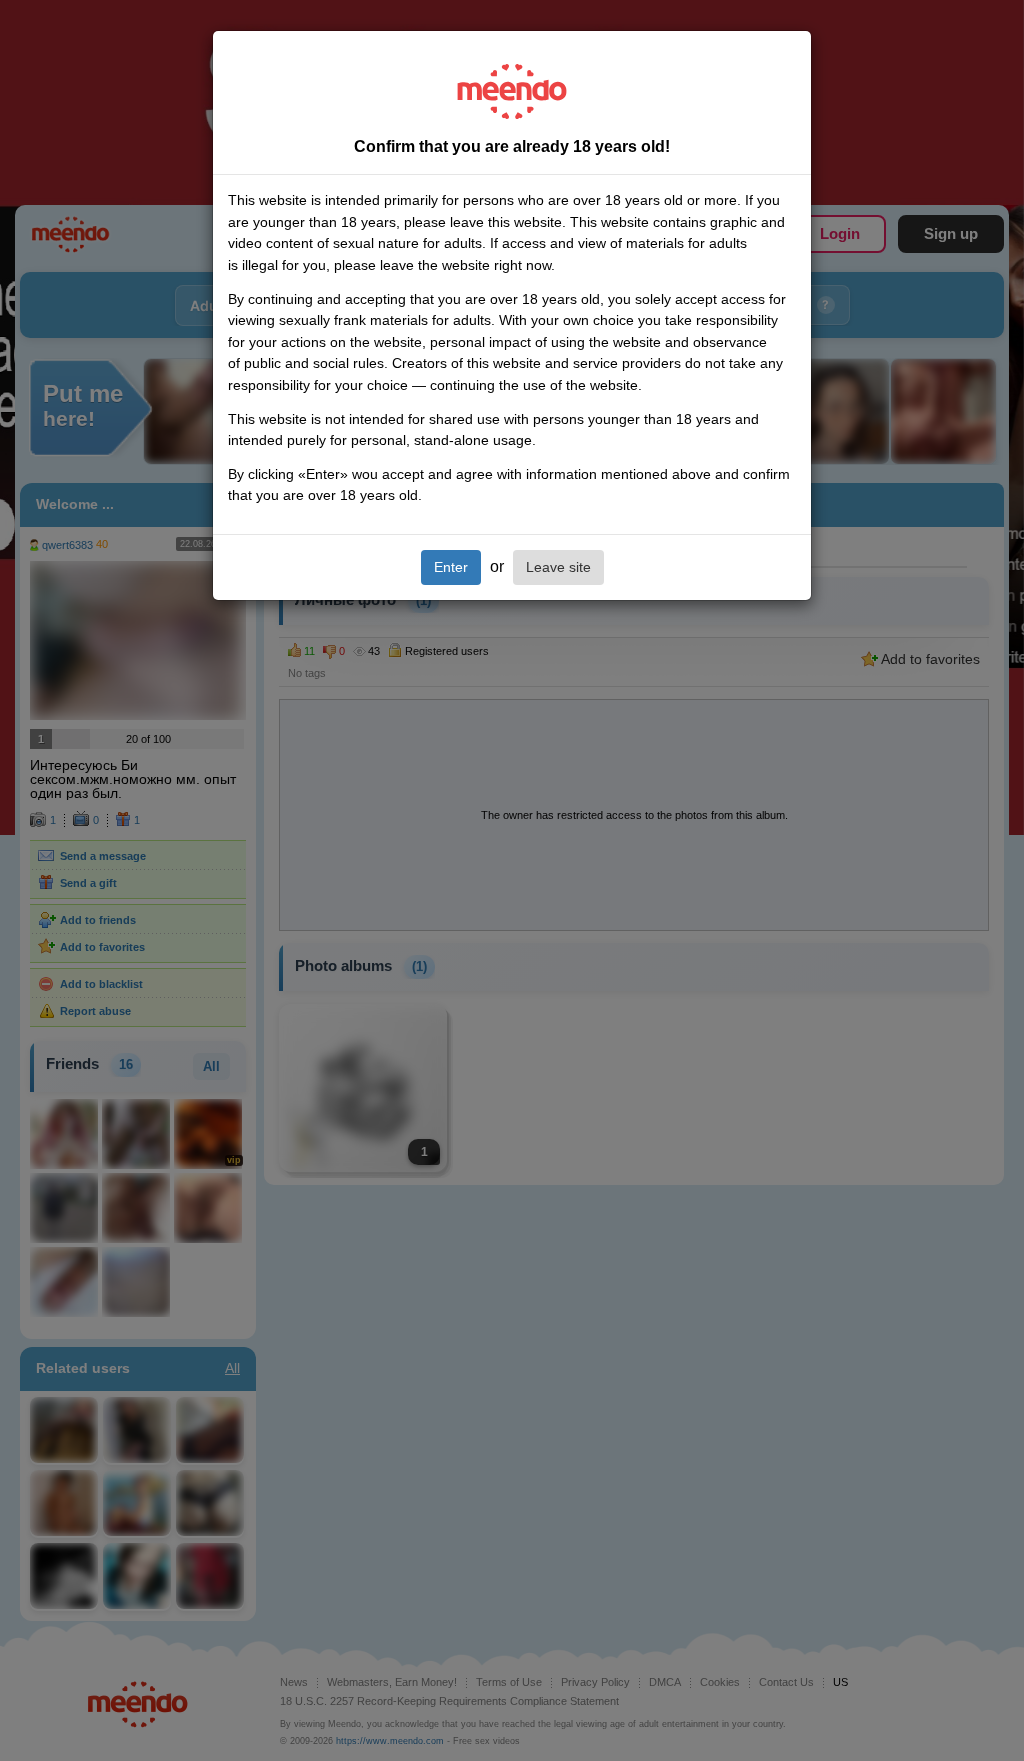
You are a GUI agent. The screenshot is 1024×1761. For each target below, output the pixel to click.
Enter (451, 567)
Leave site (558, 567)
